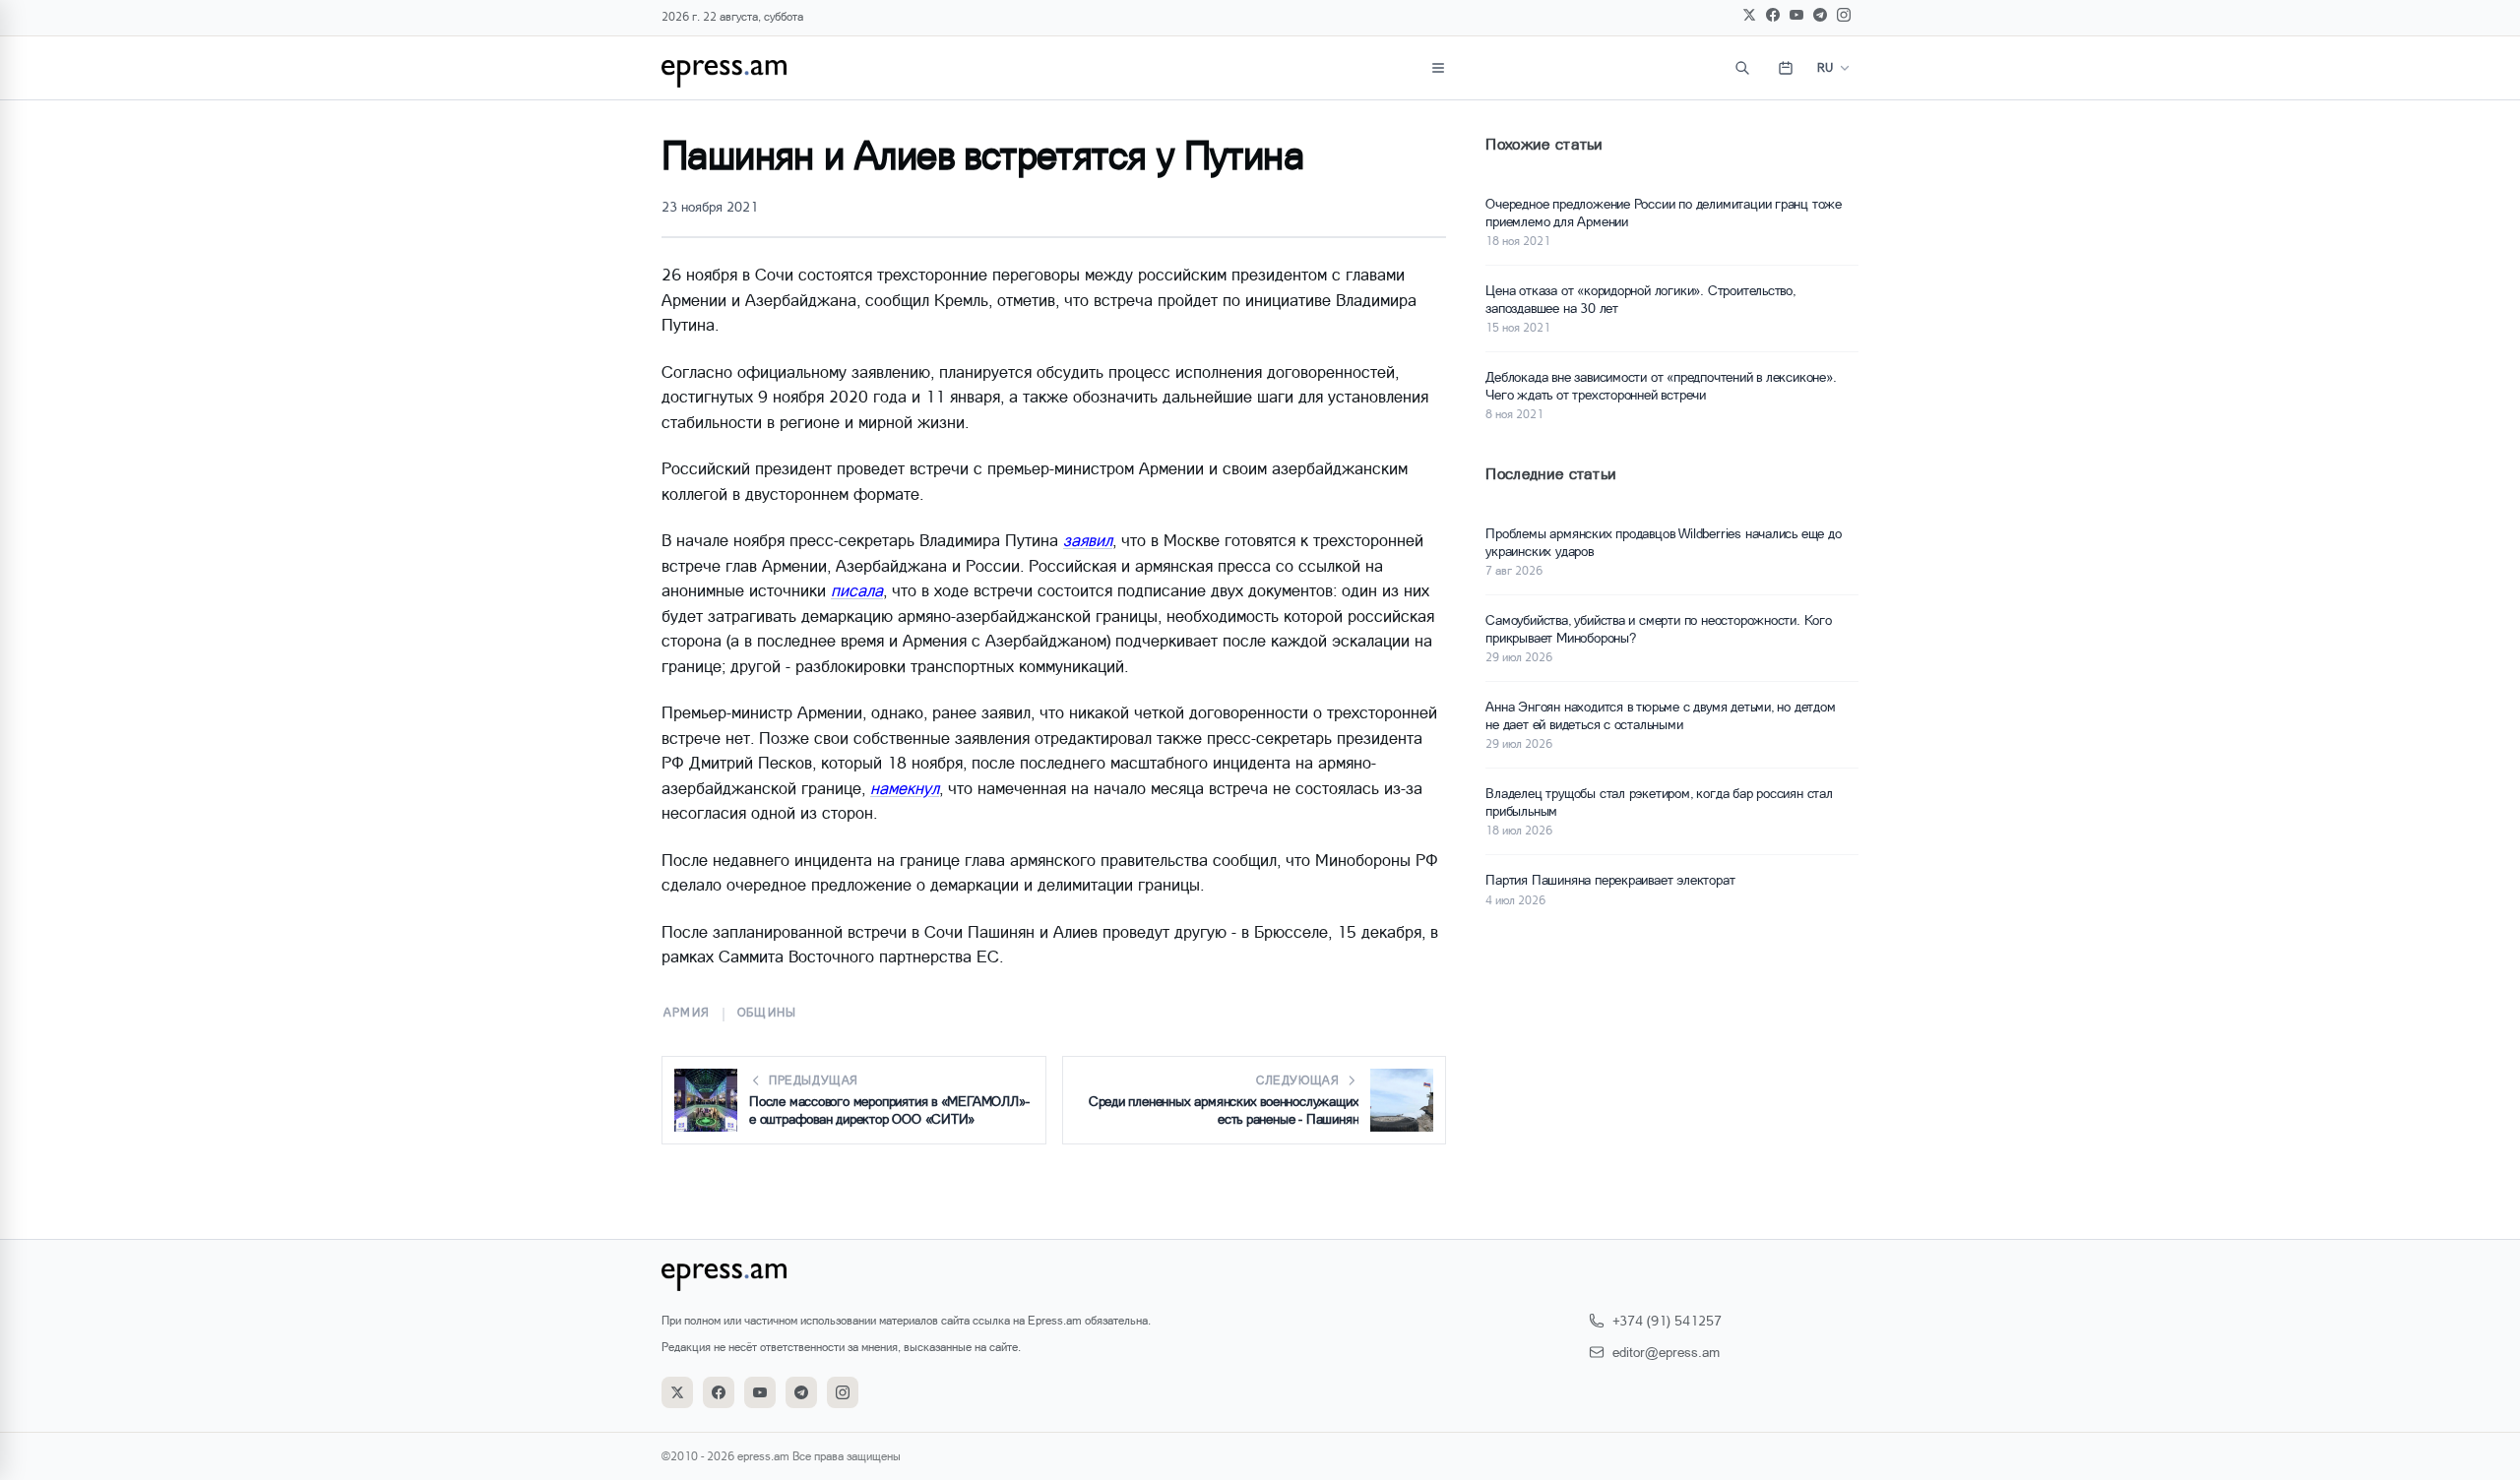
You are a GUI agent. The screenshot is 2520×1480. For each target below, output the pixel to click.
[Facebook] (1773, 15)
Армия (687, 1012)
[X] (1749, 15)
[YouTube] (1796, 15)
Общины (767, 1012)
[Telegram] (1820, 15)
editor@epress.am (1666, 1352)
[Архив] (1786, 68)
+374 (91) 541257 (1667, 1320)
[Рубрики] (1438, 68)
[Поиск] (1742, 68)
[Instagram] (1844, 15)
